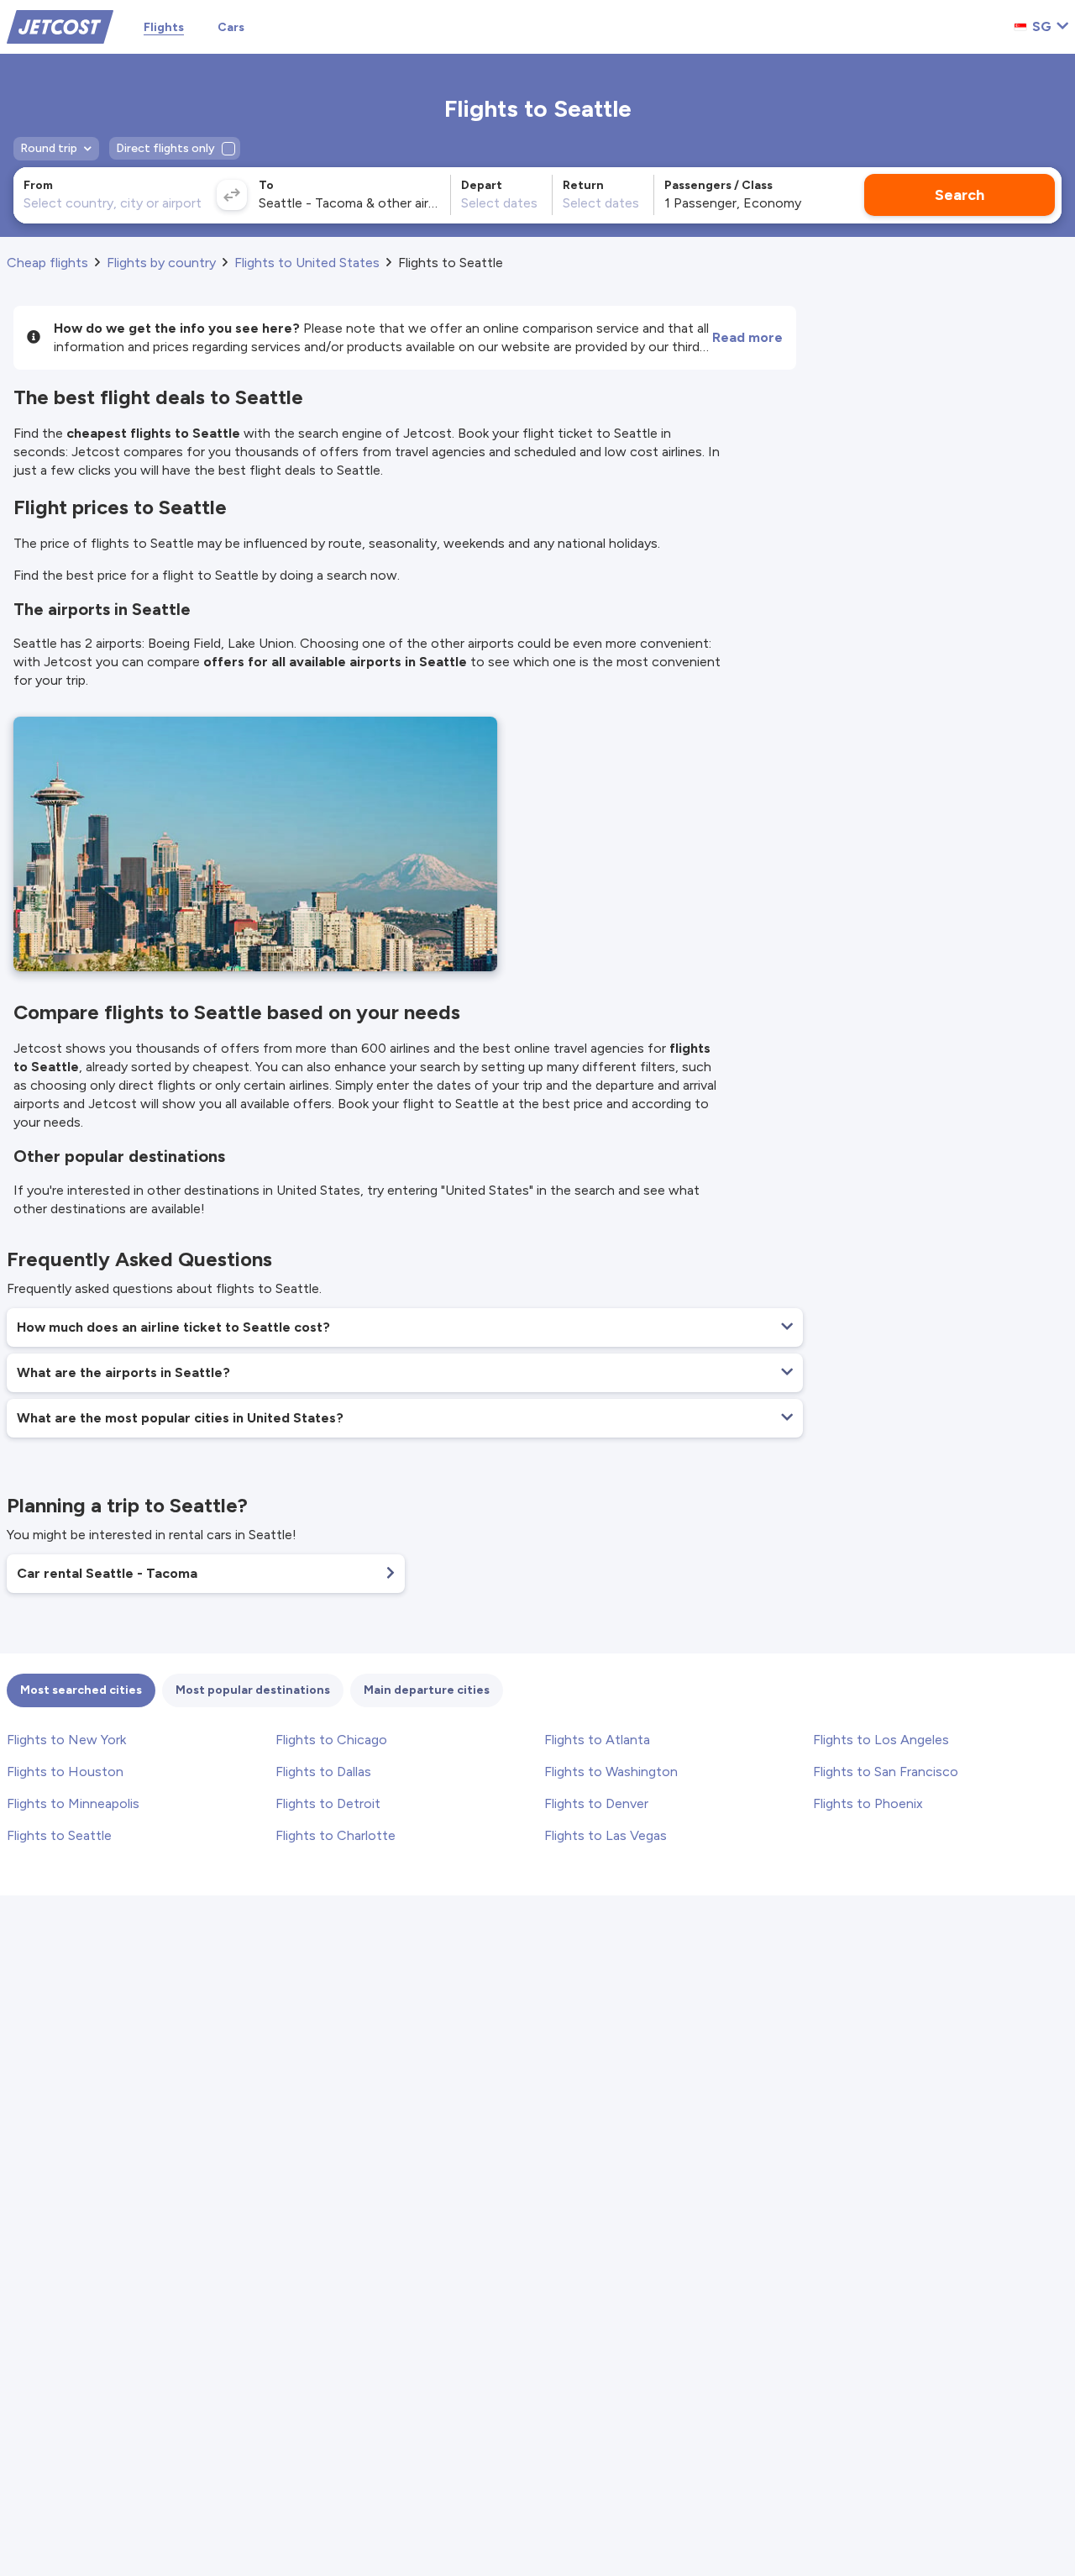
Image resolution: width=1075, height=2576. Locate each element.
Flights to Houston (65, 1772)
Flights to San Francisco (886, 1772)
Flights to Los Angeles (881, 1740)
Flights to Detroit (328, 1803)
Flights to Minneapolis (73, 1803)
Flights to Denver (596, 1803)
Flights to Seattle (59, 1835)
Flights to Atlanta (597, 1740)
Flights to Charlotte (336, 1835)
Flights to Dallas (323, 1772)
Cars (231, 27)
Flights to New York (66, 1740)
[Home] (60, 26)
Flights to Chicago (331, 1740)
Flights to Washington (611, 1772)
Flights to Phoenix (868, 1803)
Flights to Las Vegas (606, 1835)
